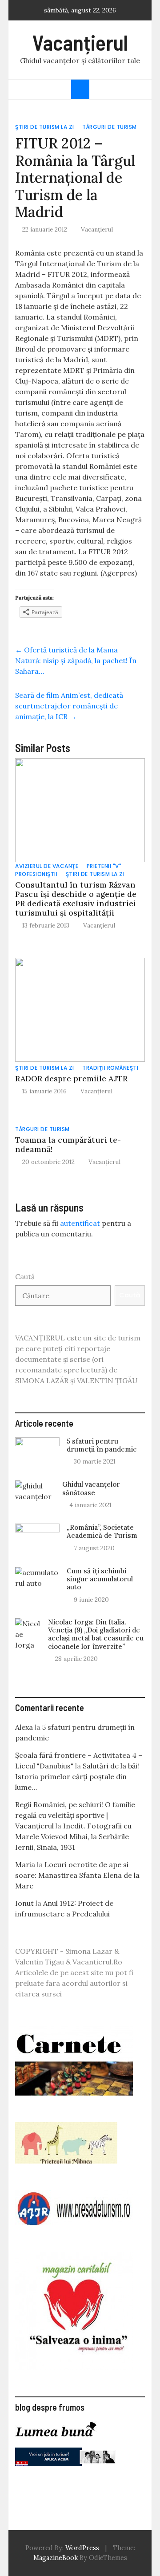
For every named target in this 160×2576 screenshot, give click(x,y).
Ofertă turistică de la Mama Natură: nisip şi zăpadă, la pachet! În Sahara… (76, 660)
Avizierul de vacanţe (47, 866)
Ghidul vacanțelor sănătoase (91, 1488)
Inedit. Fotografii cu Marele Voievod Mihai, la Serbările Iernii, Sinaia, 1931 (73, 1836)
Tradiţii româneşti (110, 1068)
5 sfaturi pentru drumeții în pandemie (102, 1445)
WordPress (82, 2548)
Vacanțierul (80, 42)
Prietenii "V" (104, 866)
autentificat (80, 1223)
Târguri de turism (110, 127)
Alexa (24, 1727)
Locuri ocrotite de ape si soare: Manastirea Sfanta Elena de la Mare (77, 1875)
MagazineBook (56, 2558)
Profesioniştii (36, 874)
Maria (25, 1864)
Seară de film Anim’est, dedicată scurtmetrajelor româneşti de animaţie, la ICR (69, 706)
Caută (25, 1276)
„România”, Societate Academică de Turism (102, 1531)
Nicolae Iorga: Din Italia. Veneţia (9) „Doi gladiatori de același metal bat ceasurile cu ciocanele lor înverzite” (96, 1634)
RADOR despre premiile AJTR (71, 1078)
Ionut (24, 1903)
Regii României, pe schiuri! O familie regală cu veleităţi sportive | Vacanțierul (75, 1815)
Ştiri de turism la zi (45, 127)
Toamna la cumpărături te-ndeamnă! (68, 1144)
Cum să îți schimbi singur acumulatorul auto (100, 1579)
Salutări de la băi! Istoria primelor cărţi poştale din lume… (77, 1776)
